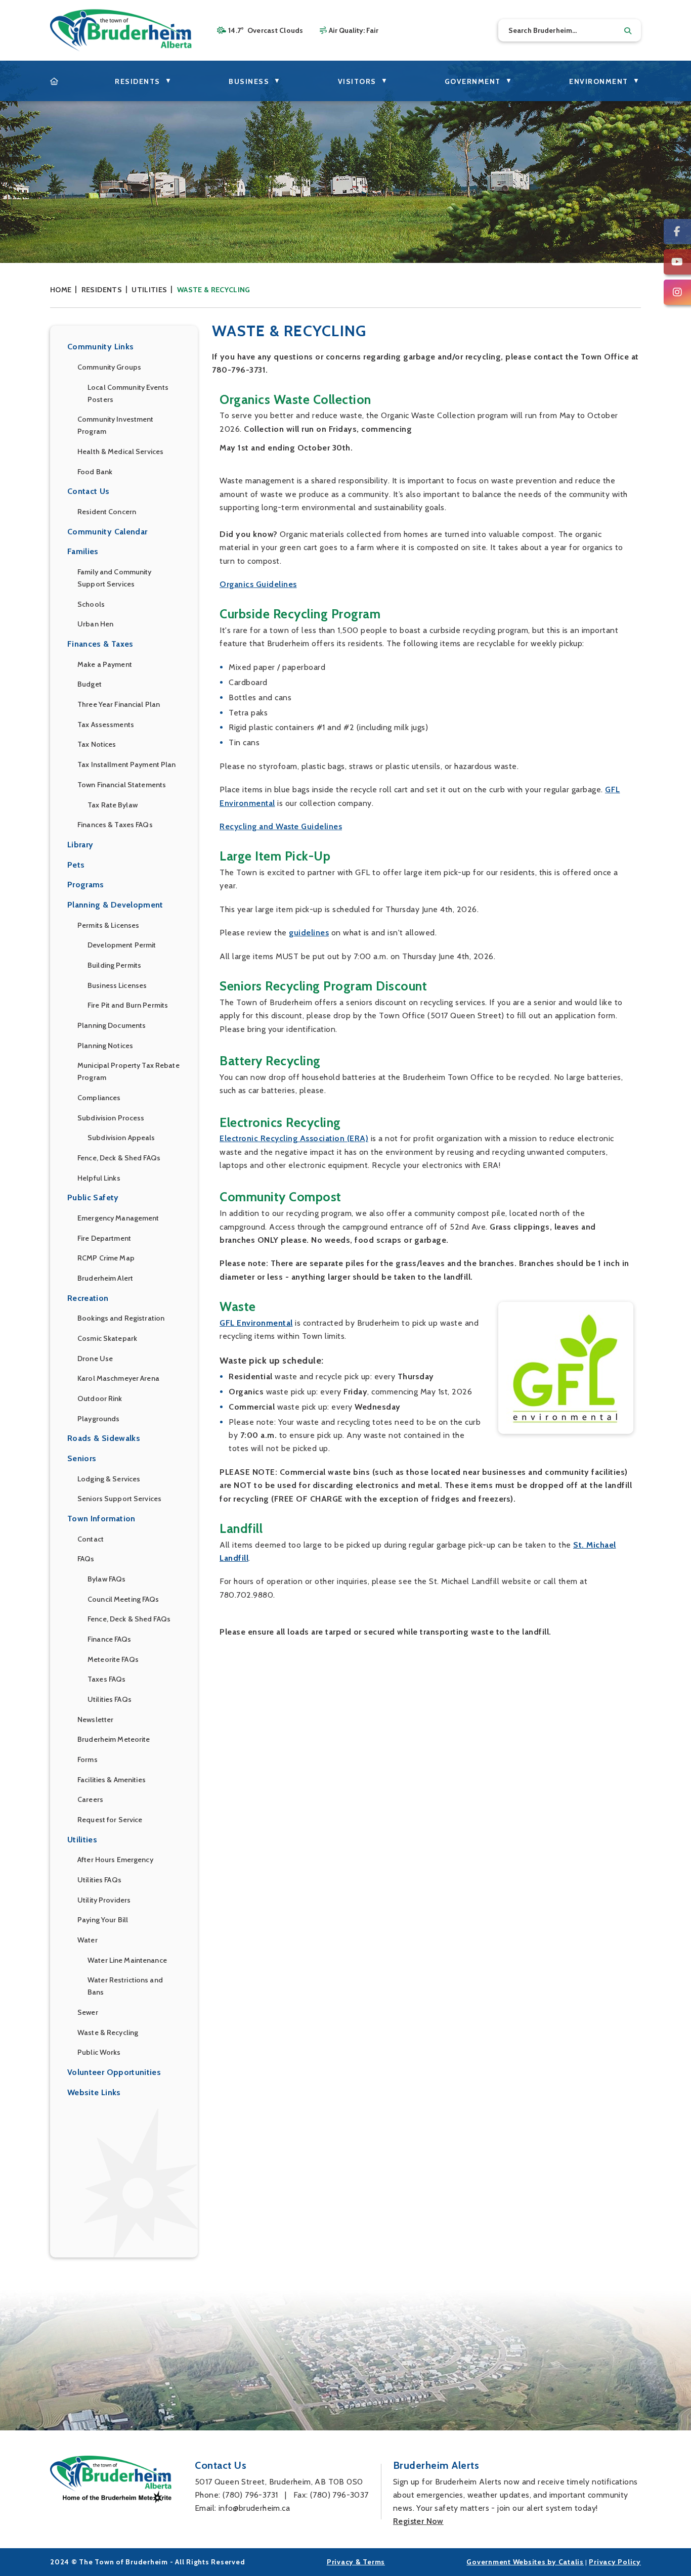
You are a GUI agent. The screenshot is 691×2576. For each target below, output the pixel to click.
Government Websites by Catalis (525, 2562)
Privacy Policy (615, 2562)
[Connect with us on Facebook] (677, 232)
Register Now (418, 2521)
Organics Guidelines (258, 584)
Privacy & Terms (356, 2562)
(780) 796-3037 (339, 2495)
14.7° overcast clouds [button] (266, 30)
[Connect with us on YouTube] (677, 262)
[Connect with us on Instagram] (677, 292)
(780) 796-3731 (250, 2495)
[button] (628, 31)
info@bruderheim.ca (254, 2508)
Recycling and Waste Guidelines (281, 826)
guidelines (309, 933)
